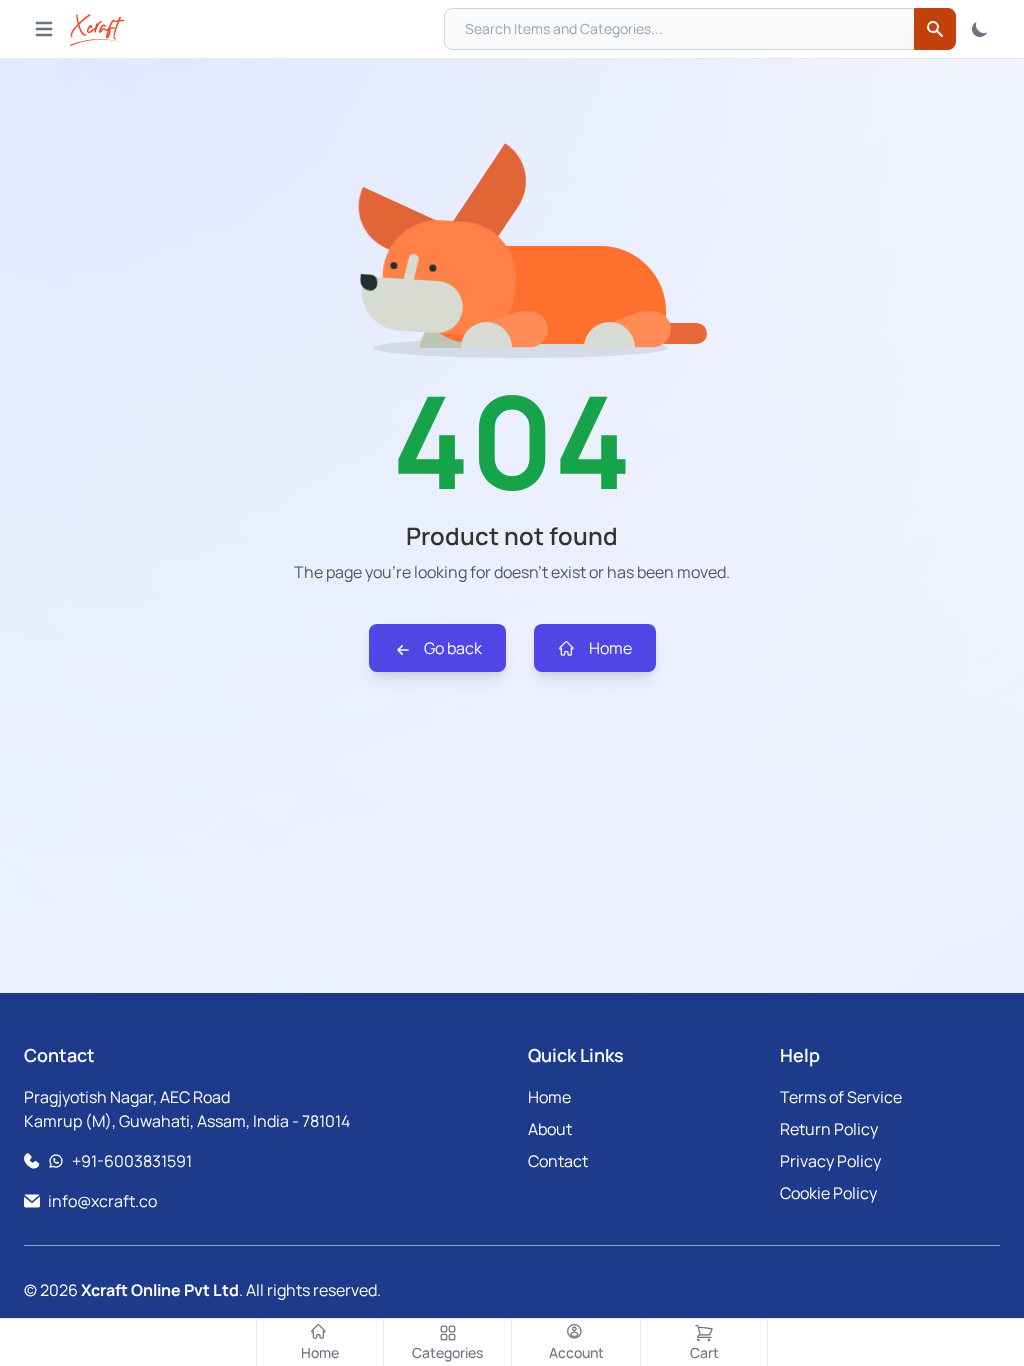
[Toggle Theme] (980, 29)
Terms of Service (841, 1097)
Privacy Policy (830, 1161)
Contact (558, 1161)
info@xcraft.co (102, 1201)
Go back (451, 648)
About (550, 1129)
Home (609, 648)
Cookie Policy (828, 1193)
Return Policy (829, 1129)
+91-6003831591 (132, 1161)
